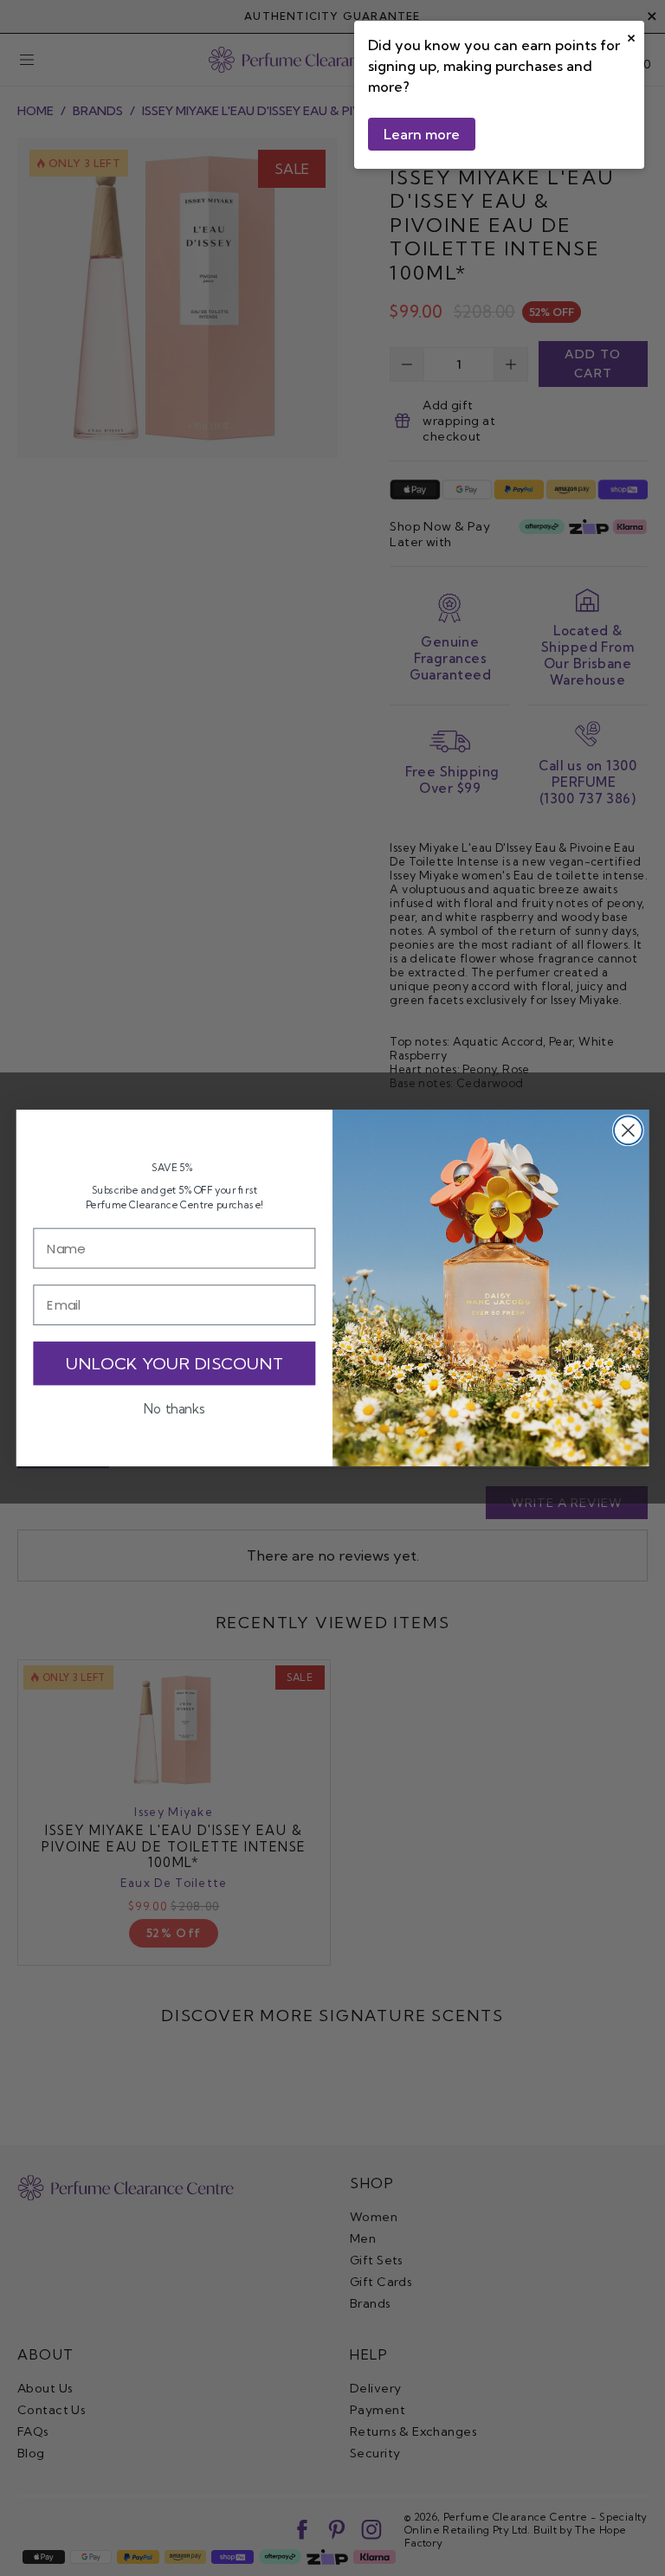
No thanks (174, 1409)
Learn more (422, 134)
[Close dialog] (628, 1130)
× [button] (631, 36)
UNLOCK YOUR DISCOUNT (174, 1363)
